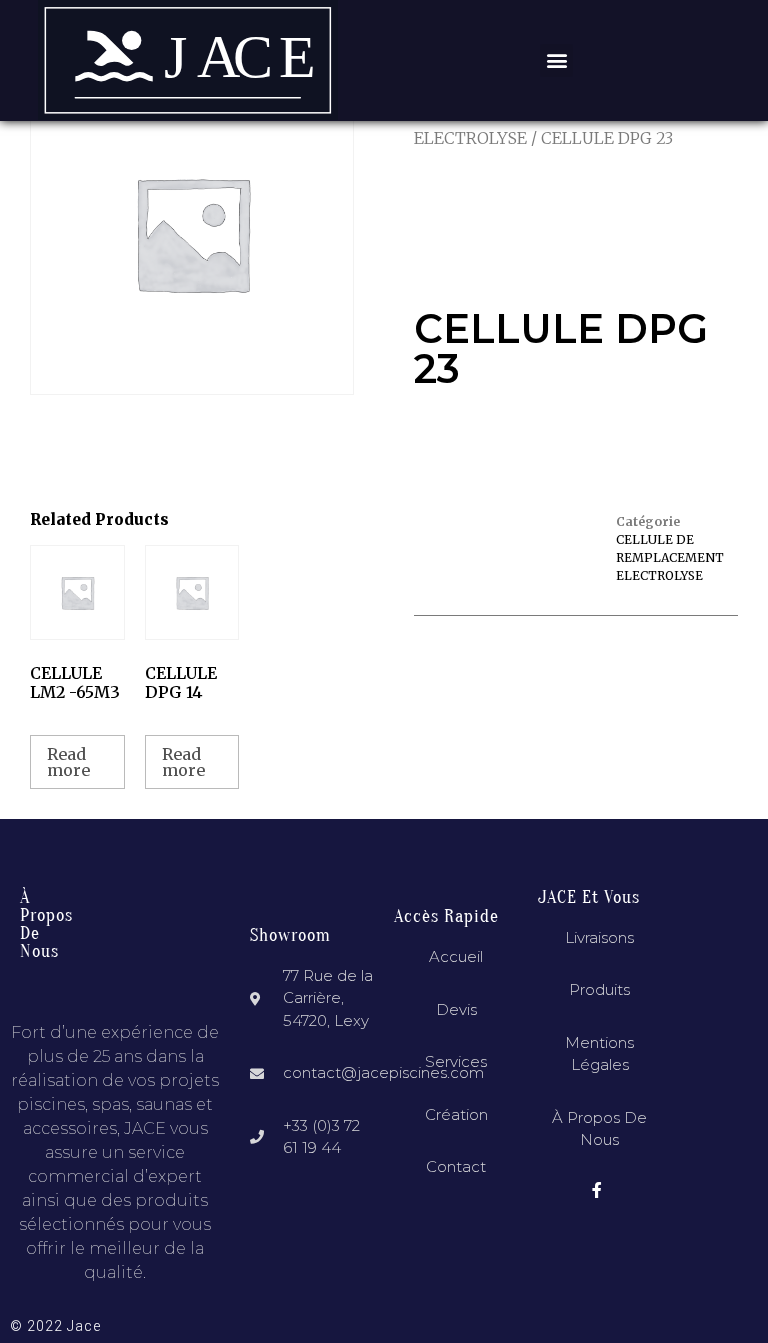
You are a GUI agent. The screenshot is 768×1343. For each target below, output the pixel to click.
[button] (556, 60)
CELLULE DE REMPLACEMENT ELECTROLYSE (670, 557)
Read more (68, 762)
